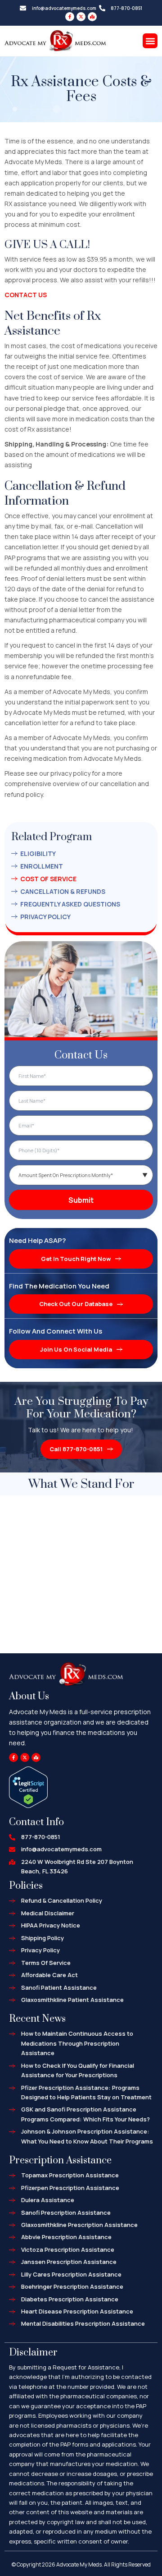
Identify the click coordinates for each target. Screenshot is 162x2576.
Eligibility (38, 853)
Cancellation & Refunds (63, 891)
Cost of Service (48, 879)
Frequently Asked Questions (70, 904)
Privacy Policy (45, 917)
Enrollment (42, 866)
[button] (150, 41)
